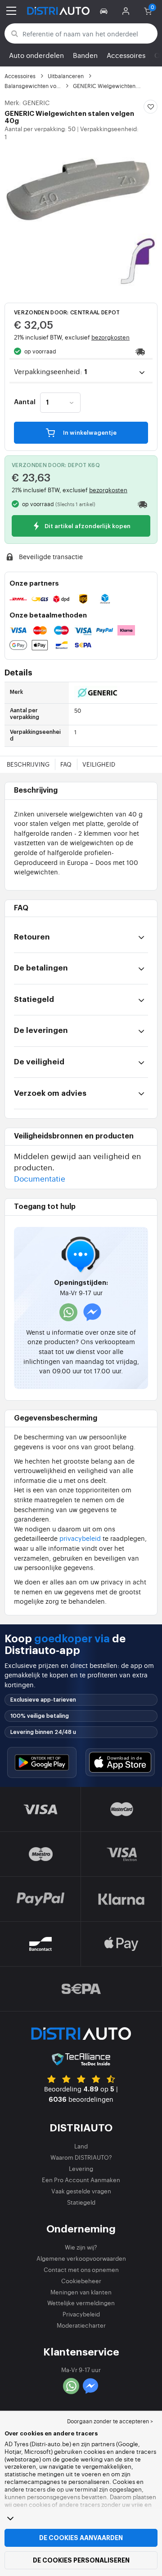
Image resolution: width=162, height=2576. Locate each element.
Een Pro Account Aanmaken (81, 2180)
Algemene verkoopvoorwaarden (81, 2258)
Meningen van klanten (81, 2292)
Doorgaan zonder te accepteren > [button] (110, 2421)
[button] (105, 11)
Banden (85, 55)
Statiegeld (81, 2202)
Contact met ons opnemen (81, 2269)
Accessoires (126, 55)
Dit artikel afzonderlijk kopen (87, 526)
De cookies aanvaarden (81, 2538)
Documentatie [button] (40, 1178)
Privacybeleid (81, 2314)
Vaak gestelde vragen (81, 2191)
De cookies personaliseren (81, 2560)
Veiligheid (99, 764)
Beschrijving (28, 764)
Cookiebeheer (81, 2281)
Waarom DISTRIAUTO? (81, 2157)
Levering (81, 2168)
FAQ (66, 764)
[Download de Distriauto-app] (42, 1762)
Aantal (25, 402)
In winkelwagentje (89, 433)
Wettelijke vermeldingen (81, 2303)
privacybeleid (80, 1538)
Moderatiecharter (81, 2325)
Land (81, 2146)
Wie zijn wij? (81, 2247)
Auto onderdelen (36, 55)
